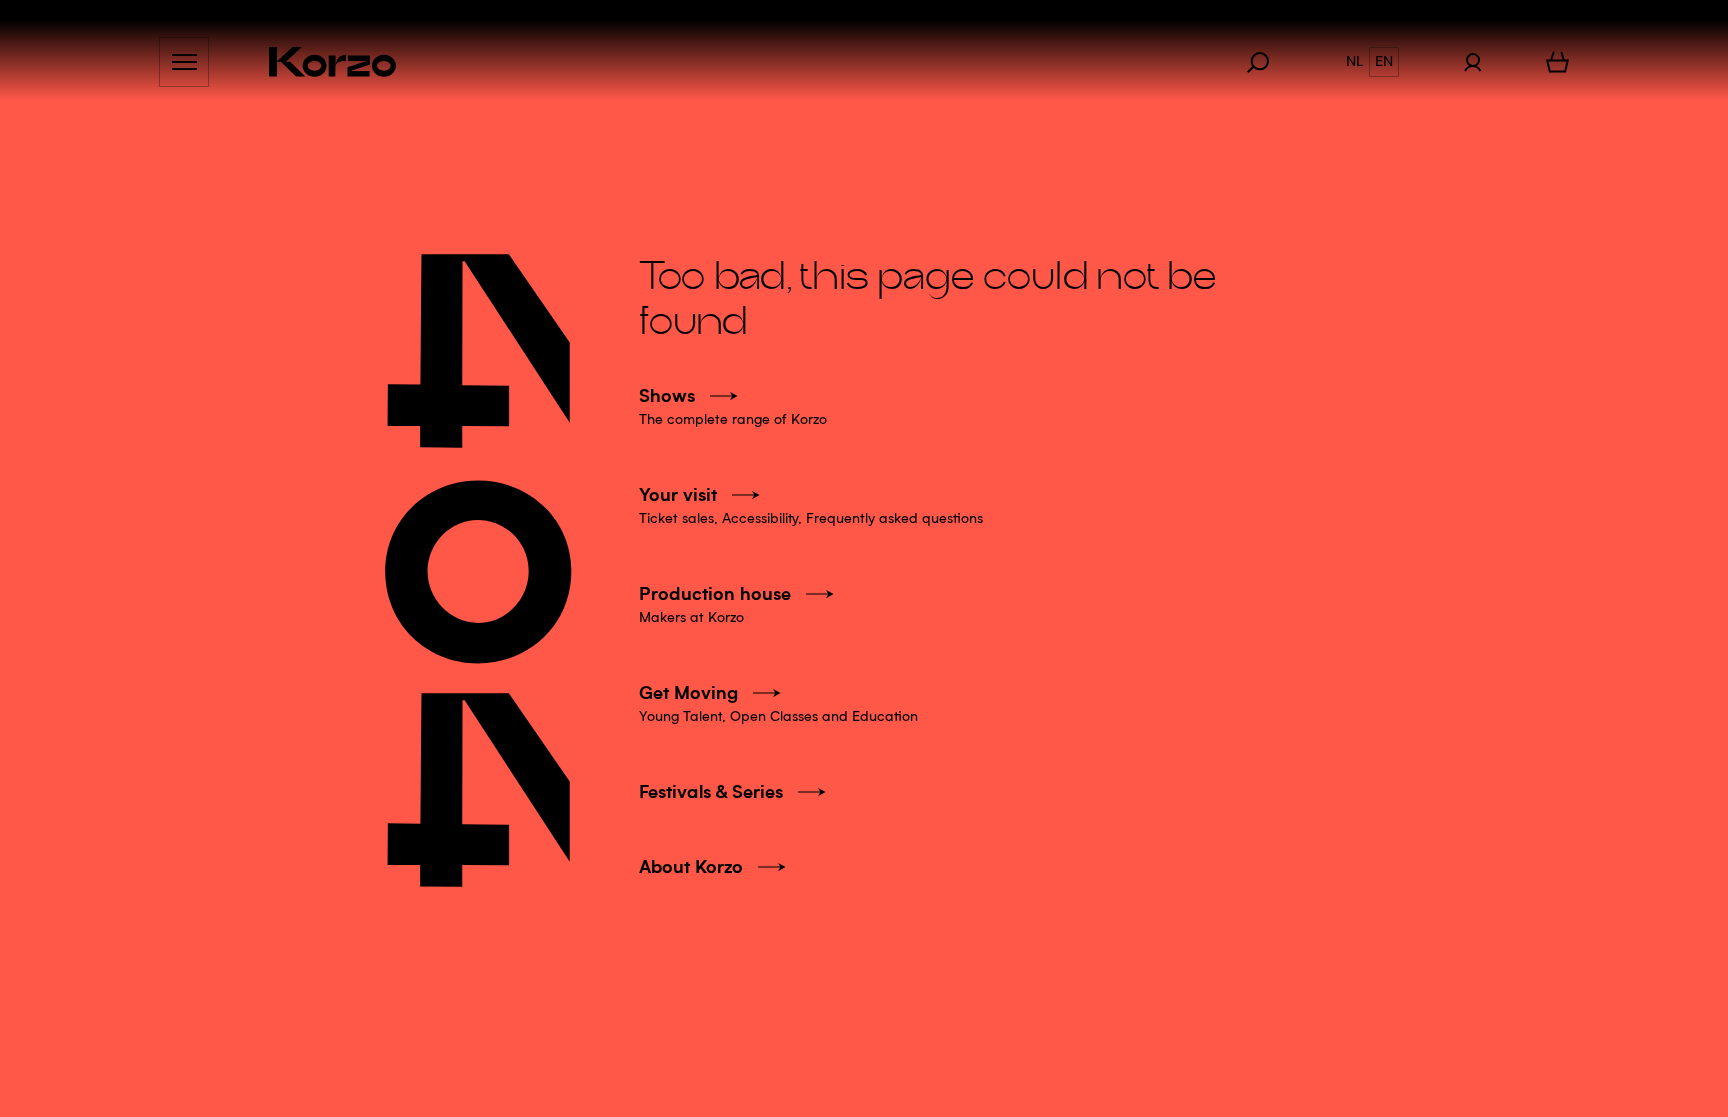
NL (1354, 62)
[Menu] (184, 62)
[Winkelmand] (1557, 62)
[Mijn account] (1472, 62)
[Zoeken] (1268, 62)
